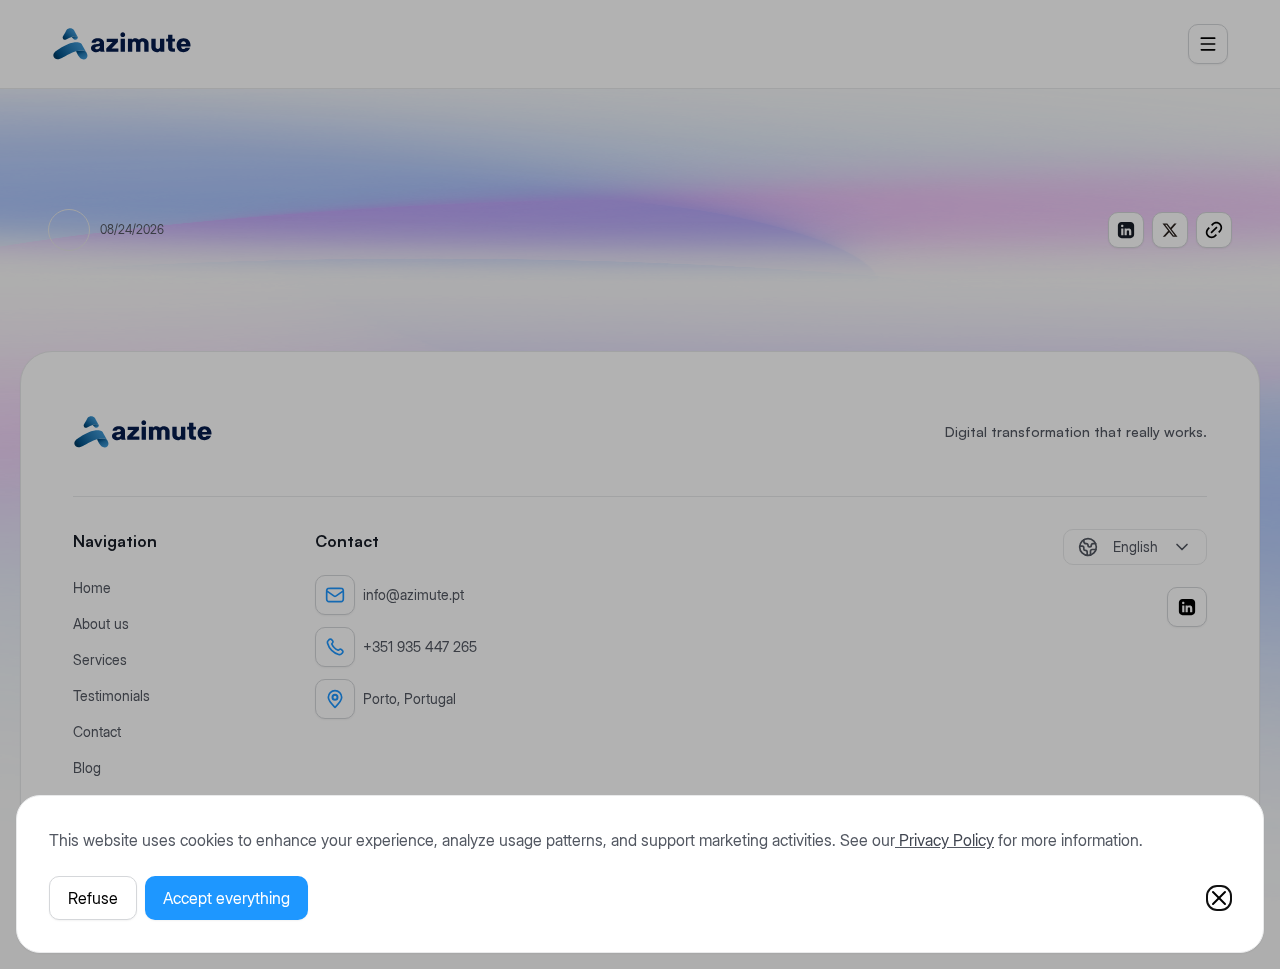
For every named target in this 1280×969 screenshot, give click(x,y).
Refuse (93, 898)
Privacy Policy (944, 840)
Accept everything (226, 898)
